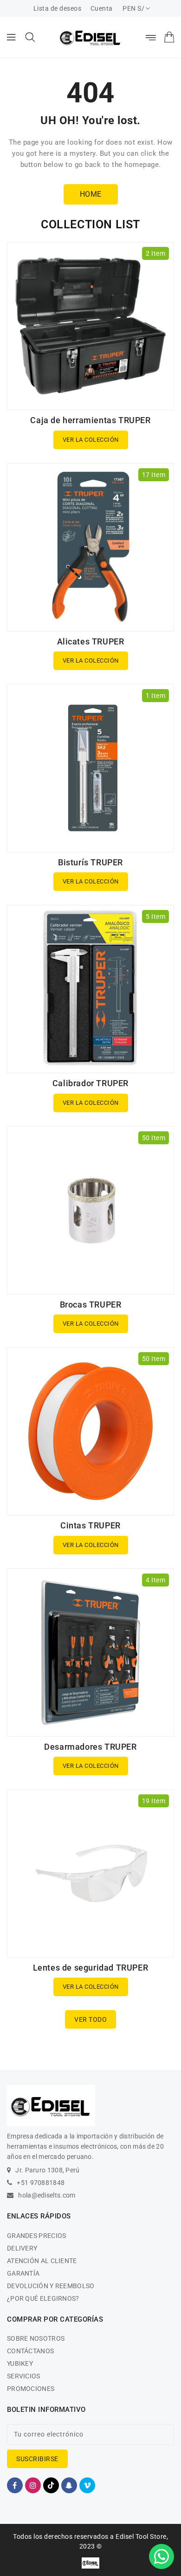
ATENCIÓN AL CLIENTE (42, 2261)
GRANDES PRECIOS (37, 2236)
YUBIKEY (20, 2364)
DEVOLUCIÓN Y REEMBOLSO (51, 2286)
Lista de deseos (58, 8)
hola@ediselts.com (47, 2195)
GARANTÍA (23, 2273)
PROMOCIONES (31, 2389)
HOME (91, 194)
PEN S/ (133, 8)
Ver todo (90, 2019)
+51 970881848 (41, 2183)
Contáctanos (30, 2351)
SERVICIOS (24, 2376)
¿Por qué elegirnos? (43, 2298)
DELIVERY (22, 2248)
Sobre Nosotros (36, 2338)
